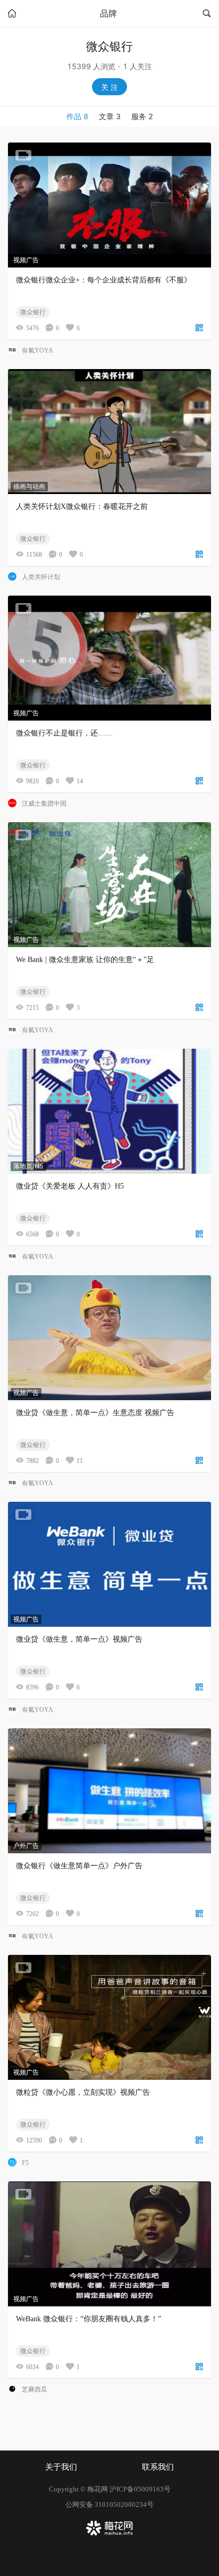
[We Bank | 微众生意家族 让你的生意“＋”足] (109, 885)
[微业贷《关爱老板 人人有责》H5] (109, 1111)
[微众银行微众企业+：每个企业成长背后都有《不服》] (109, 205)
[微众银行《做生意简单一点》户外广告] (109, 1791)
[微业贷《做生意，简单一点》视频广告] (109, 1564)
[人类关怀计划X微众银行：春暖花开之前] (109, 432)
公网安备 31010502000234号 (109, 2504)
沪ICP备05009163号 (140, 2489)
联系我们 (158, 2467)
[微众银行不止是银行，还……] (109, 658)
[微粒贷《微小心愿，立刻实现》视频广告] (109, 2017)
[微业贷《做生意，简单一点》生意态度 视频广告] (109, 1338)
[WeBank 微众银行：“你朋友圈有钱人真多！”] (109, 2244)
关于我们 (61, 2467)
